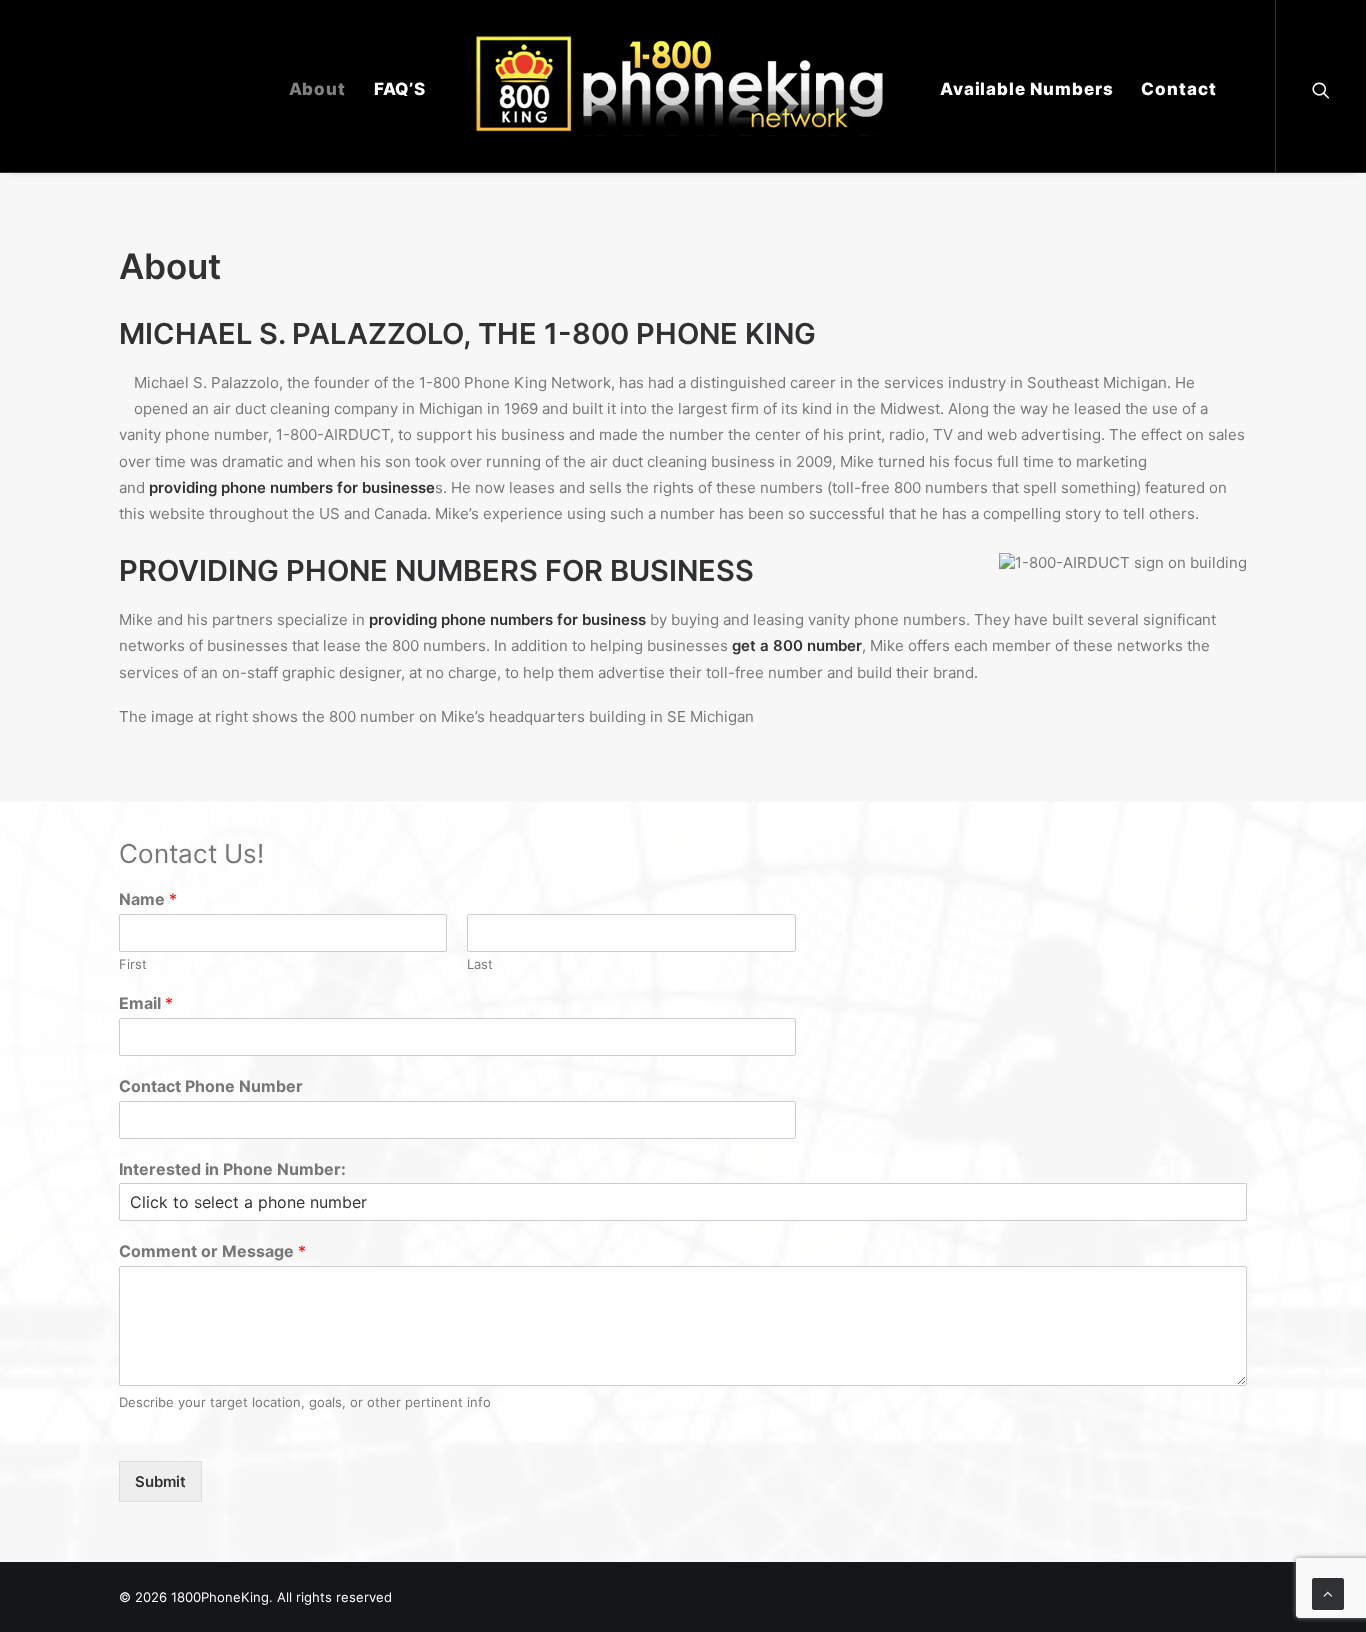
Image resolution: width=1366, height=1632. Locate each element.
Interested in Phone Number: (232, 1169)
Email (146, 1003)
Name (148, 899)
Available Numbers (1026, 89)
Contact (1178, 89)
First (133, 964)
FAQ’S (400, 89)
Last (480, 964)
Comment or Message (212, 1251)
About (317, 89)
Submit (160, 1481)
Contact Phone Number (211, 1086)
